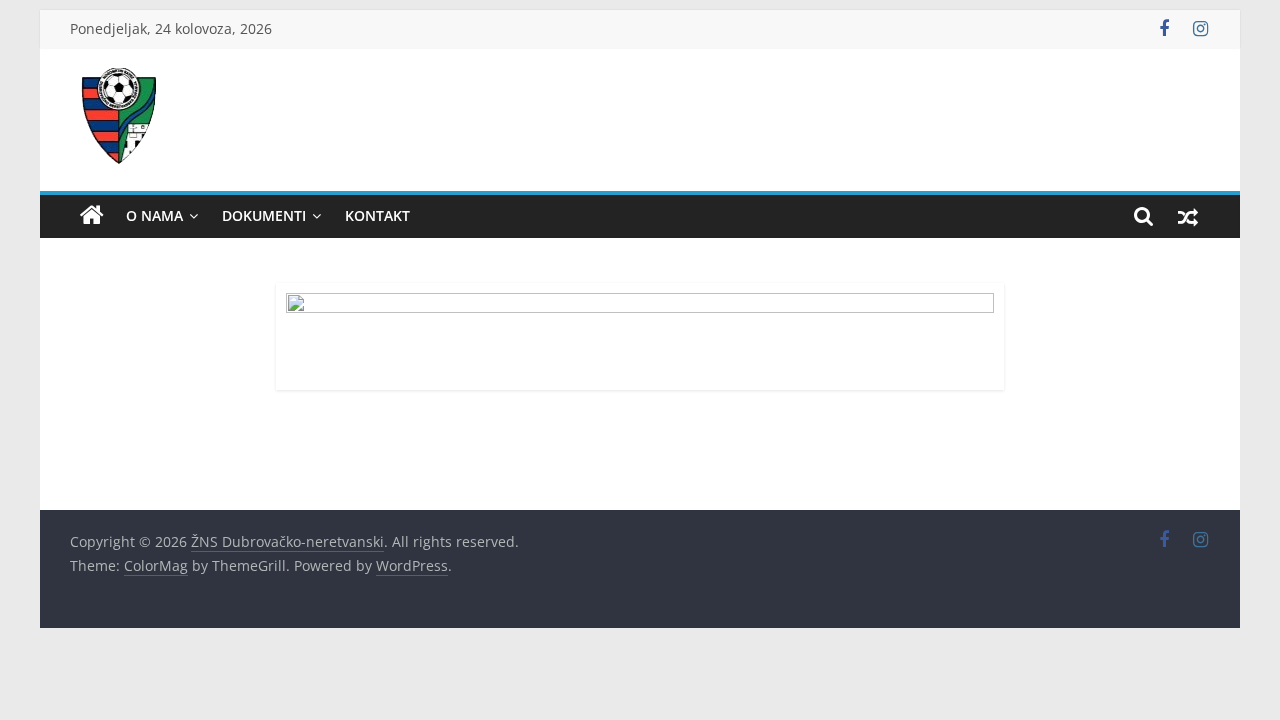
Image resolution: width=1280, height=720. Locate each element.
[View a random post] (1188, 216)
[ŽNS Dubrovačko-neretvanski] (92, 216)
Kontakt (377, 215)
